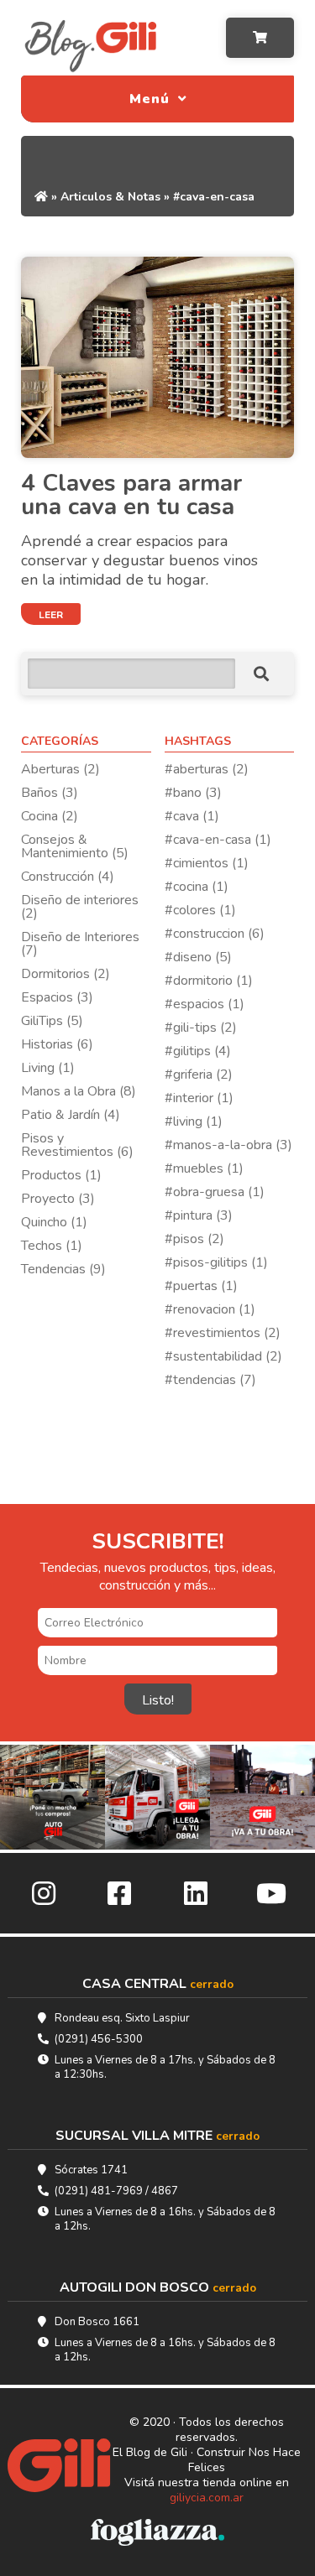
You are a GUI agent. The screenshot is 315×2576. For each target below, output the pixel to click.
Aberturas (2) (60, 769)
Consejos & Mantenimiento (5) (75, 846)
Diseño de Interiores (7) (80, 944)
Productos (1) (61, 1175)
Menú (152, 99)
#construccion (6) (215, 934)
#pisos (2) (194, 1239)
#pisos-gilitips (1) (216, 1262)
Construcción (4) (68, 877)
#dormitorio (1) (209, 981)
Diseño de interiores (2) (80, 907)
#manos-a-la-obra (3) (228, 1145)
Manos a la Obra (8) (79, 1091)
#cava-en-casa (214, 197)
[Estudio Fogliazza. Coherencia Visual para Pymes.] (157, 2534)
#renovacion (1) (210, 1309)
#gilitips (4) (198, 1051)
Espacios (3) (57, 997)
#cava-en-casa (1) (218, 840)
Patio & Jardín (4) (71, 1115)
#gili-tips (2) (201, 1028)
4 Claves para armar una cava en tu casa (131, 495)
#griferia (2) (199, 1075)
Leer (51, 615)
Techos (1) (52, 1246)
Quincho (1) (54, 1222)
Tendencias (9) (63, 1269)
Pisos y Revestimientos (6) (77, 1145)
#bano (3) (193, 793)
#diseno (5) (198, 957)
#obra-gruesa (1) (215, 1192)
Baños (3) (50, 793)
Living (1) (48, 1068)
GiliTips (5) (52, 1021)
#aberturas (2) (207, 769)
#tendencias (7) (210, 1380)
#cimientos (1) (207, 863)
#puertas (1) (201, 1286)
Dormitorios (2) (66, 974)
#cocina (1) (197, 887)
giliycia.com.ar (207, 2498)
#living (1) (194, 1121)
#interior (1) (199, 1098)
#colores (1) (200, 910)
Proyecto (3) (58, 1199)
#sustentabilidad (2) (223, 1356)
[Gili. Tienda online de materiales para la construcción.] (56, 2467)
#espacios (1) (205, 1004)
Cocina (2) (50, 816)
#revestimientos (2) (223, 1333)
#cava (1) (192, 816)
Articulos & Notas (110, 197)
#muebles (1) (204, 1168)
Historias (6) (57, 1044)
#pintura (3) (199, 1215)
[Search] (261, 674)
